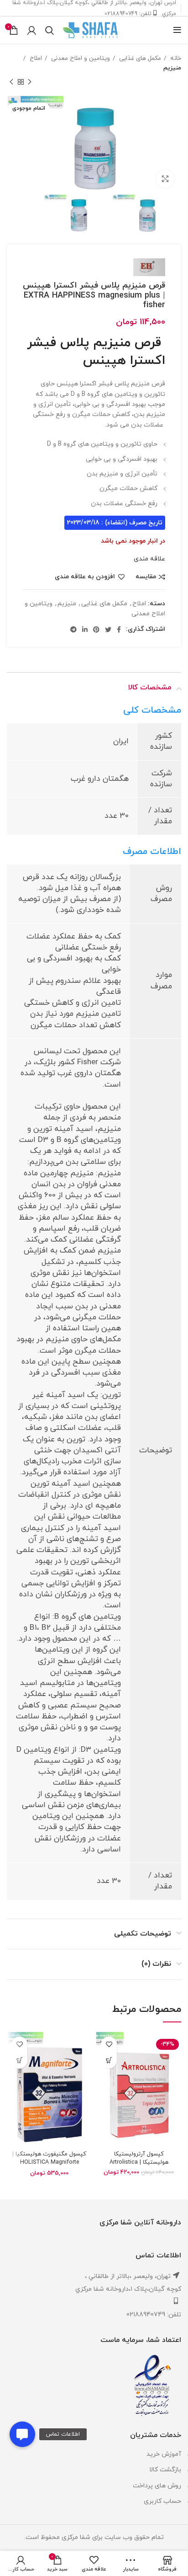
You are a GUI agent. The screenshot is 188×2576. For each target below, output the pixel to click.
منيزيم (172, 68)
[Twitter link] (108, 629)
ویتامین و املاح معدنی (80, 58)
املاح (35, 58)
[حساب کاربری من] (32, 30)
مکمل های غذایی (139, 58)
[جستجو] (50, 30)
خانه (175, 58)
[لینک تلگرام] (73, 629)
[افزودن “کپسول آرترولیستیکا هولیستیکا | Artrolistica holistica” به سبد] (109, 2061)
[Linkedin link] (85, 629)
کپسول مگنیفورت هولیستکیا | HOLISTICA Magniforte (49, 2158)
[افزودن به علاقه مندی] (109, 2045)
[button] (22, 2434)
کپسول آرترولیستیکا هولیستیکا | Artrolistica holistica (139, 2162)
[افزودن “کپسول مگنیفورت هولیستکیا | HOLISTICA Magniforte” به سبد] (19, 2061)
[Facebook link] (119, 629)
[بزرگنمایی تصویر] (165, 179)
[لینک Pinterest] (96, 629)
